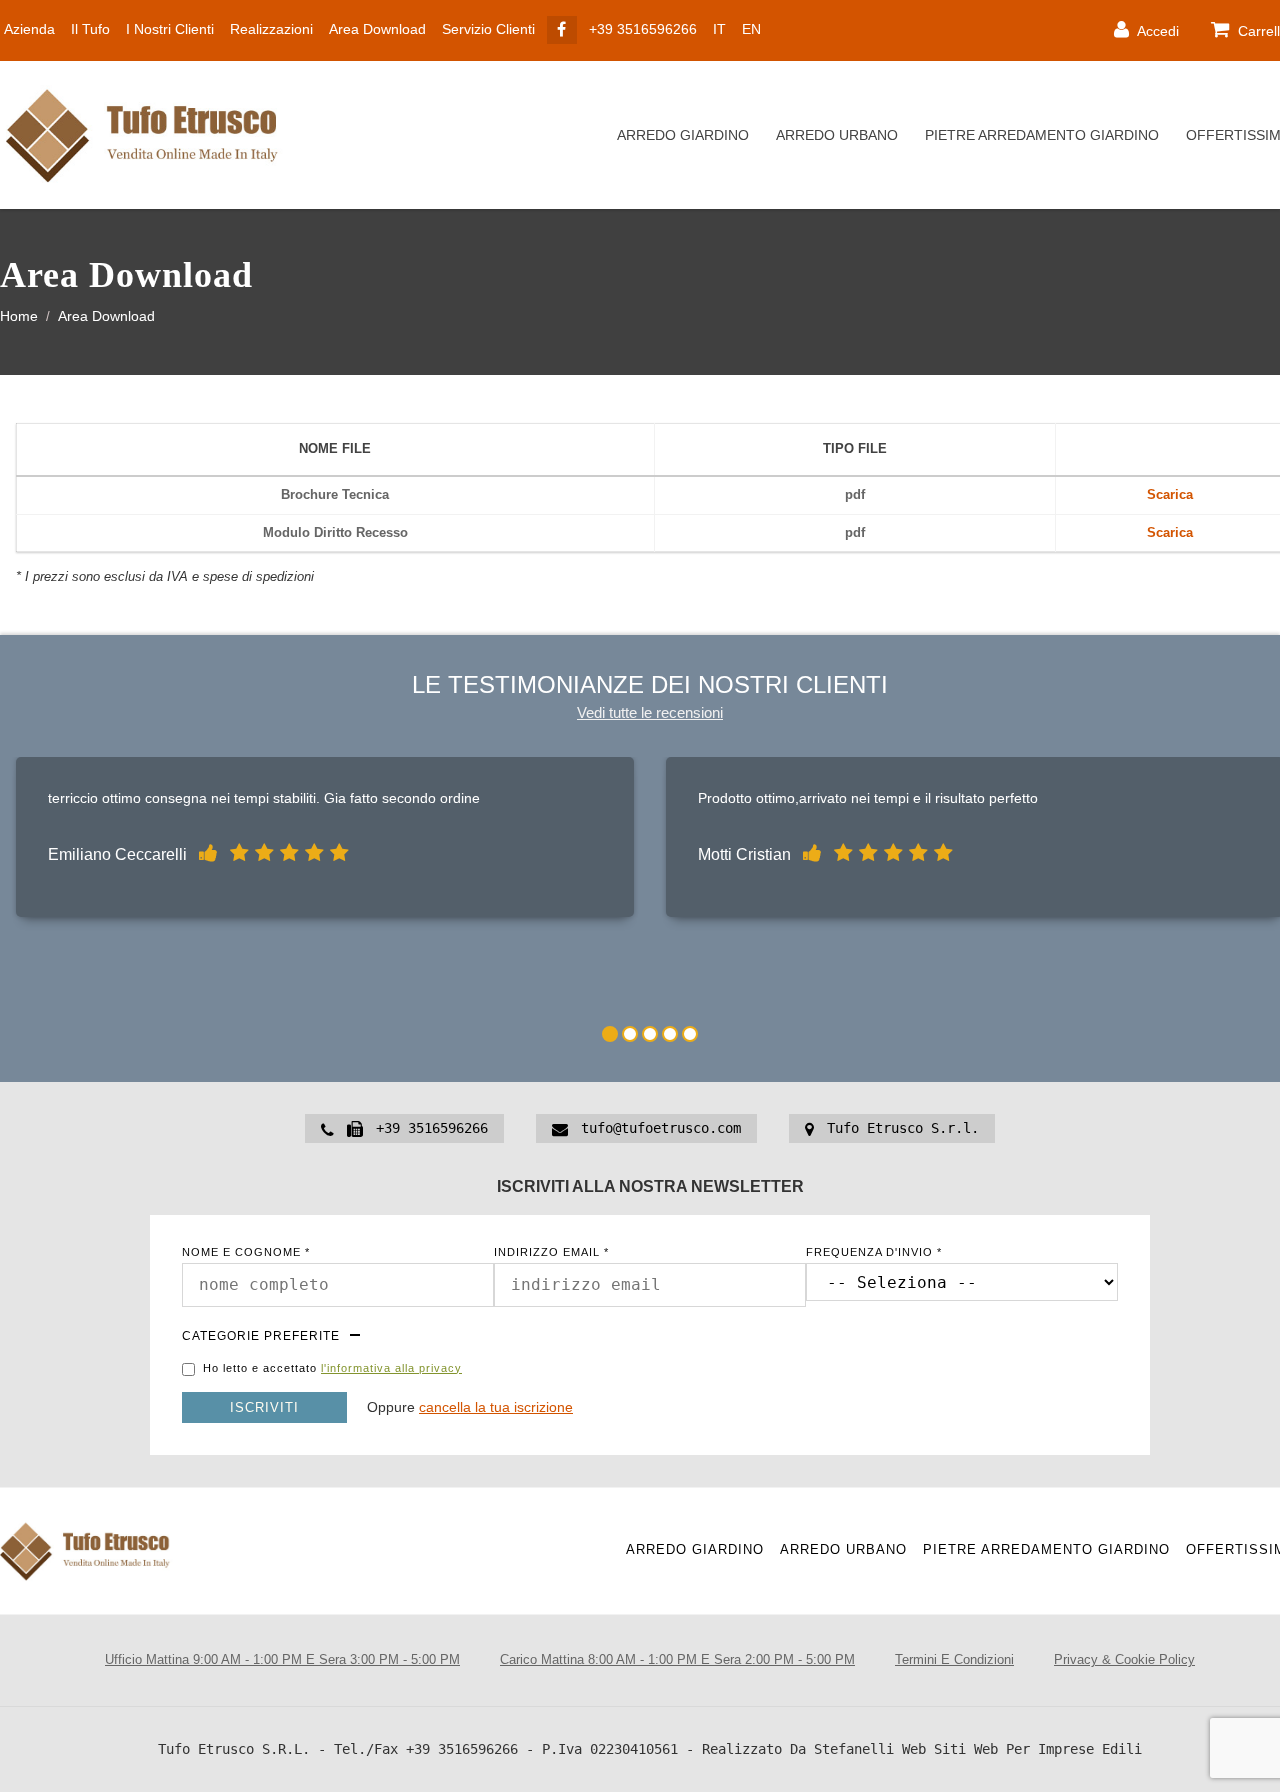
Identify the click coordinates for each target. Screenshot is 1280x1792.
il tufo (90, 29)
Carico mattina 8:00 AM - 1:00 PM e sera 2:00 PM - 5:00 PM (677, 1659)
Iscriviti (264, 1407)
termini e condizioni (954, 1659)
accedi (1156, 31)
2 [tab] (630, 1034)
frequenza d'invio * (874, 1252)
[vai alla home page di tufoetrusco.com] (150, 135)
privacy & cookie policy (1124, 1659)
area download (377, 29)
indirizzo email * (551, 1252)
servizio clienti (488, 29)
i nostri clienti (170, 29)
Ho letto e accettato (332, 1368)
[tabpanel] (325, 842)
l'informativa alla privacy (391, 1368)
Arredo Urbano (837, 135)
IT (719, 29)
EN (751, 29)
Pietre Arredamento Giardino (1042, 135)
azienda (29, 29)
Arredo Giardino (683, 135)
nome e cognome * (246, 1252)
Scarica (1170, 494)
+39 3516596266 (643, 29)
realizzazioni (271, 29)
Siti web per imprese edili (1038, 1749)
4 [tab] (670, 1034)
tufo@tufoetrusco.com (661, 1128)
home (19, 316)
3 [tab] (650, 1034)
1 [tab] (610, 1034)
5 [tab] (690, 1034)
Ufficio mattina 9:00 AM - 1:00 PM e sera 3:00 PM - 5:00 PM (282, 1659)
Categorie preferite (261, 1336)
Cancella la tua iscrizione (496, 1407)
